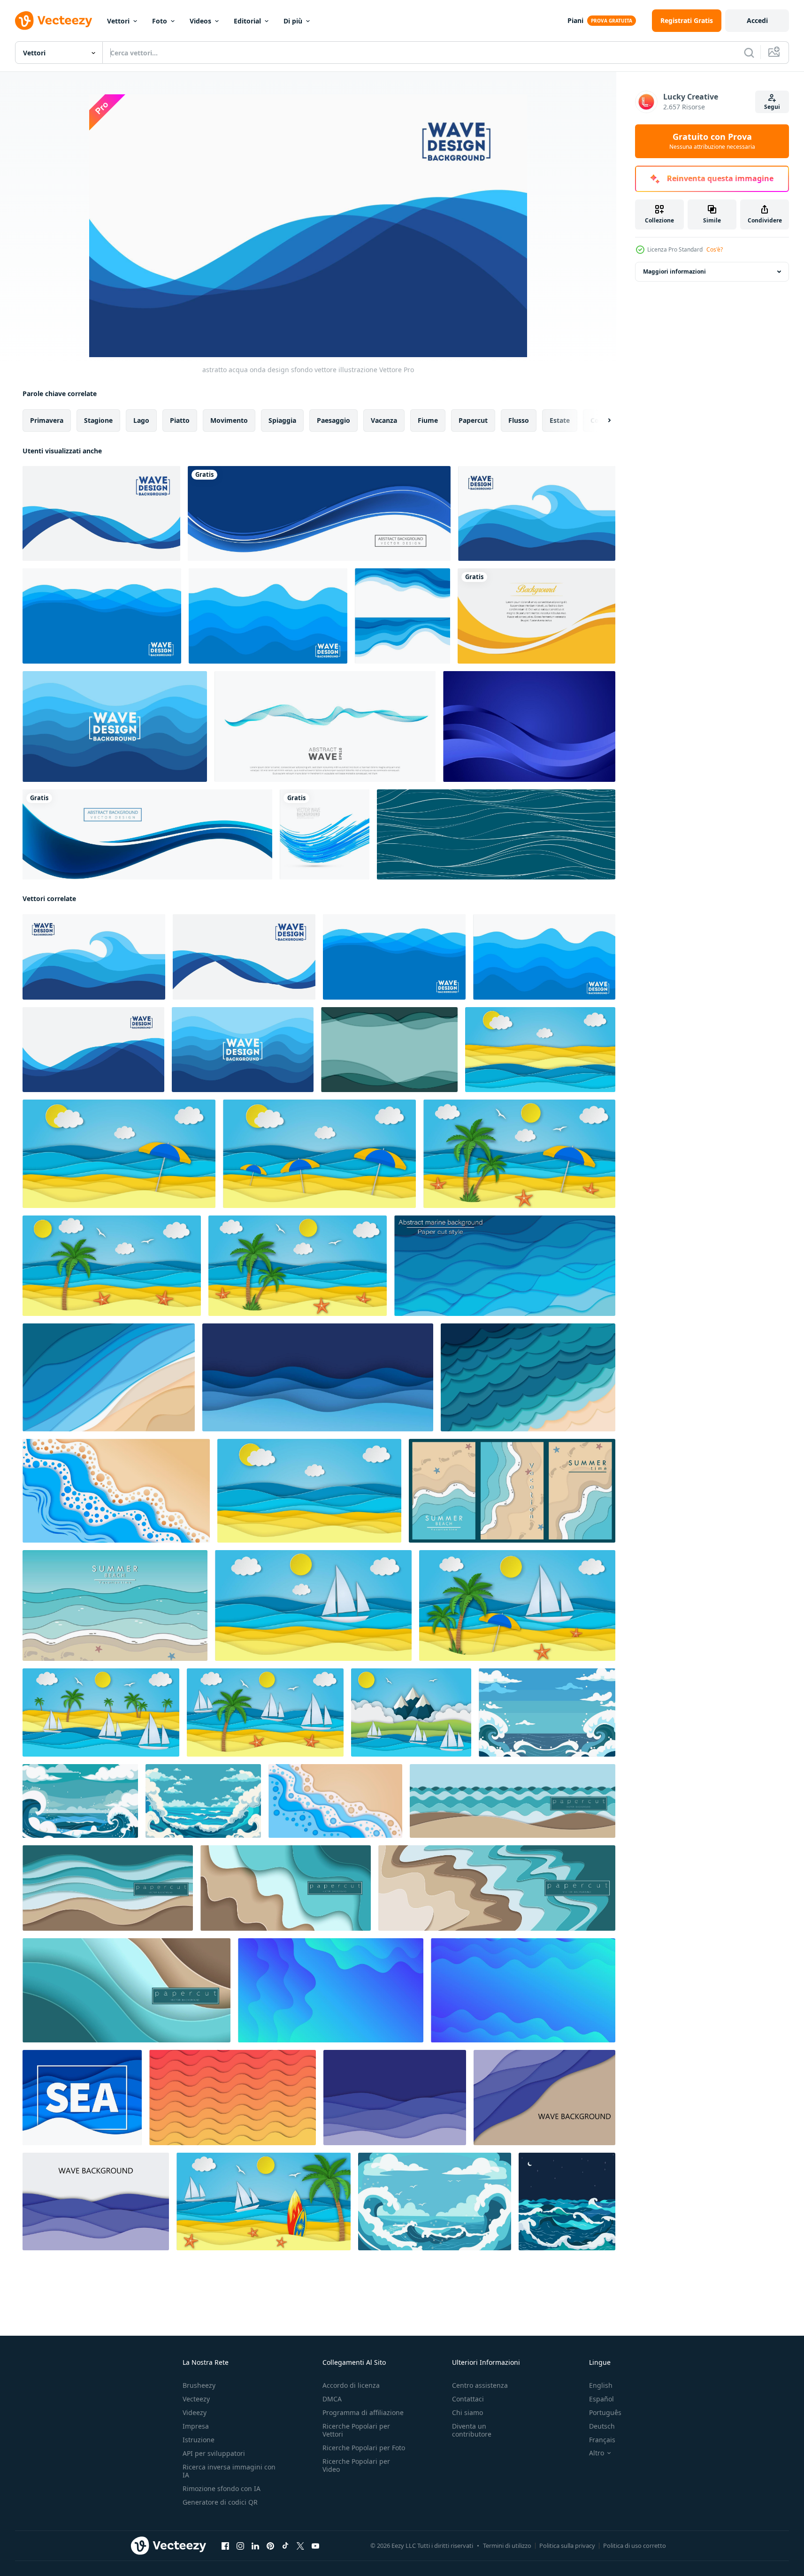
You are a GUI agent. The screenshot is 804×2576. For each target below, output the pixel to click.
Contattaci (468, 2399)
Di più (293, 21)
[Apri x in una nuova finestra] (300, 2546)
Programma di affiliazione (363, 2412)
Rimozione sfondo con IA (222, 2488)
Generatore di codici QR (220, 2502)
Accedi (757, 20)
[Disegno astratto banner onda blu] (319, 513)
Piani (575, 20)
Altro (597, 2453)
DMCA (332, 2399)
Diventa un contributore (472, 2430)
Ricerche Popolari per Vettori (356, 2430)
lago (141, 420)
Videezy (195, 2412)
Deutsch (602, 2426)
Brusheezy (199, 2385)
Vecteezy (196, 2399)
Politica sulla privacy (567, 2545)
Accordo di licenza (351, 2385)
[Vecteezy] (54, 21)
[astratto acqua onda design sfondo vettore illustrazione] (101, 513)
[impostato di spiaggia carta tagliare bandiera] (512, 1491)
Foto (160, 21)
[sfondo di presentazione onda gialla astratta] (536, 616)
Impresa (196, 2426)
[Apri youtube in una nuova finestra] (315, 2546)
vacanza (384, 420)
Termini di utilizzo (507, 2545)
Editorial (247, 21)
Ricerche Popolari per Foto (364, 2448)
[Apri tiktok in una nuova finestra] (285, 2546)
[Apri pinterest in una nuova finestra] (270, 2546)
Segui (772, 107)
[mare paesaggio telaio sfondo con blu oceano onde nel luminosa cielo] (547, 1712)
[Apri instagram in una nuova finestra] (240, 2546)
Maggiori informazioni (674, 271)
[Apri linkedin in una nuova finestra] (255, 2546)
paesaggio (333, 420)
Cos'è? (715, 249)
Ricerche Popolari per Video (356, 2465)
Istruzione (199, 2440)
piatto (180, 420)
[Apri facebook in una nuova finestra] (225, 2546)
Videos (200, 21)
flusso (519, 420)
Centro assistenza (480, 2385)
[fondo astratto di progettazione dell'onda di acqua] (402, 616)
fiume (428, 420)
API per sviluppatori (214, 2453)
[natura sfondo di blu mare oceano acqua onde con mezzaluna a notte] (567, 2201)
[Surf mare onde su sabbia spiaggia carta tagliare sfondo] (335, 1801)
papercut (473, 420)
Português (605, 2412)
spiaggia (282, 420)
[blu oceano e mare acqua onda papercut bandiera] (82, 2098)
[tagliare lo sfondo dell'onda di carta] (395, 2098)
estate (560, 420)
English (601, 2385)
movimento (229, 420)
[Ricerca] (749, 53)
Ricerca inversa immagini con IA (229, 2471)
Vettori (118, 21)
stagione (98, 420)
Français (602, 2440)
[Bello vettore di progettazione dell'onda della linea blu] (325, 834)
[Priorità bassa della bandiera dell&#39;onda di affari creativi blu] (147, 834)
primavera (47, 420)
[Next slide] (601, 420)
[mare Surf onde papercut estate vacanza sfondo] (116, 1491)
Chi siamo (467, 2412)
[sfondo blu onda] (529, 726)
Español (601, 2399)
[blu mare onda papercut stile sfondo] (318, 1377)
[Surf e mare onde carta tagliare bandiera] (115, 1605)
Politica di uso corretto (635, 2545)
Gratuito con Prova (712, 141)
